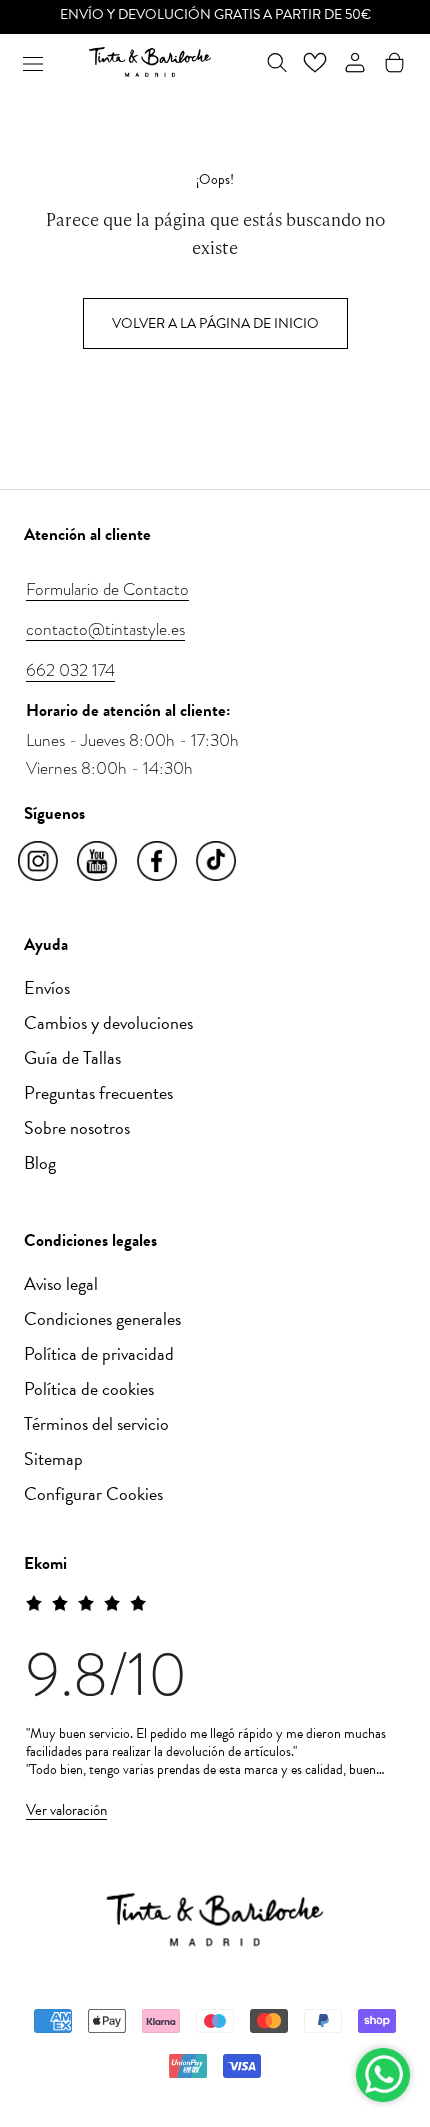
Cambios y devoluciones (108, 1022)
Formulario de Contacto (107, 589)
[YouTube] (98, 862)
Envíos (47, 987)
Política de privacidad (99, 1353)
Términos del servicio (96, 1423)
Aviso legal (61, 1283)
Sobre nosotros (77, 1127)
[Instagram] (39, 862)
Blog (40, 1162)
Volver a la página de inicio (215, 323)
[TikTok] (217, 862)
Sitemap (53, 1458)
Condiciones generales (102, 1318)
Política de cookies (89, 1388)
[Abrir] (33, 62)
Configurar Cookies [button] (93, 1493)
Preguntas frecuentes (98, 1092)
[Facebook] (158, 862)
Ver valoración (66, 1810)
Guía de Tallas (72, 1057)
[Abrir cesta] (394, 62)
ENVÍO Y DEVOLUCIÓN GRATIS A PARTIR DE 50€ (215, 14)
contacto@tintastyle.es (105, 629)
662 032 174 (70, 670)
